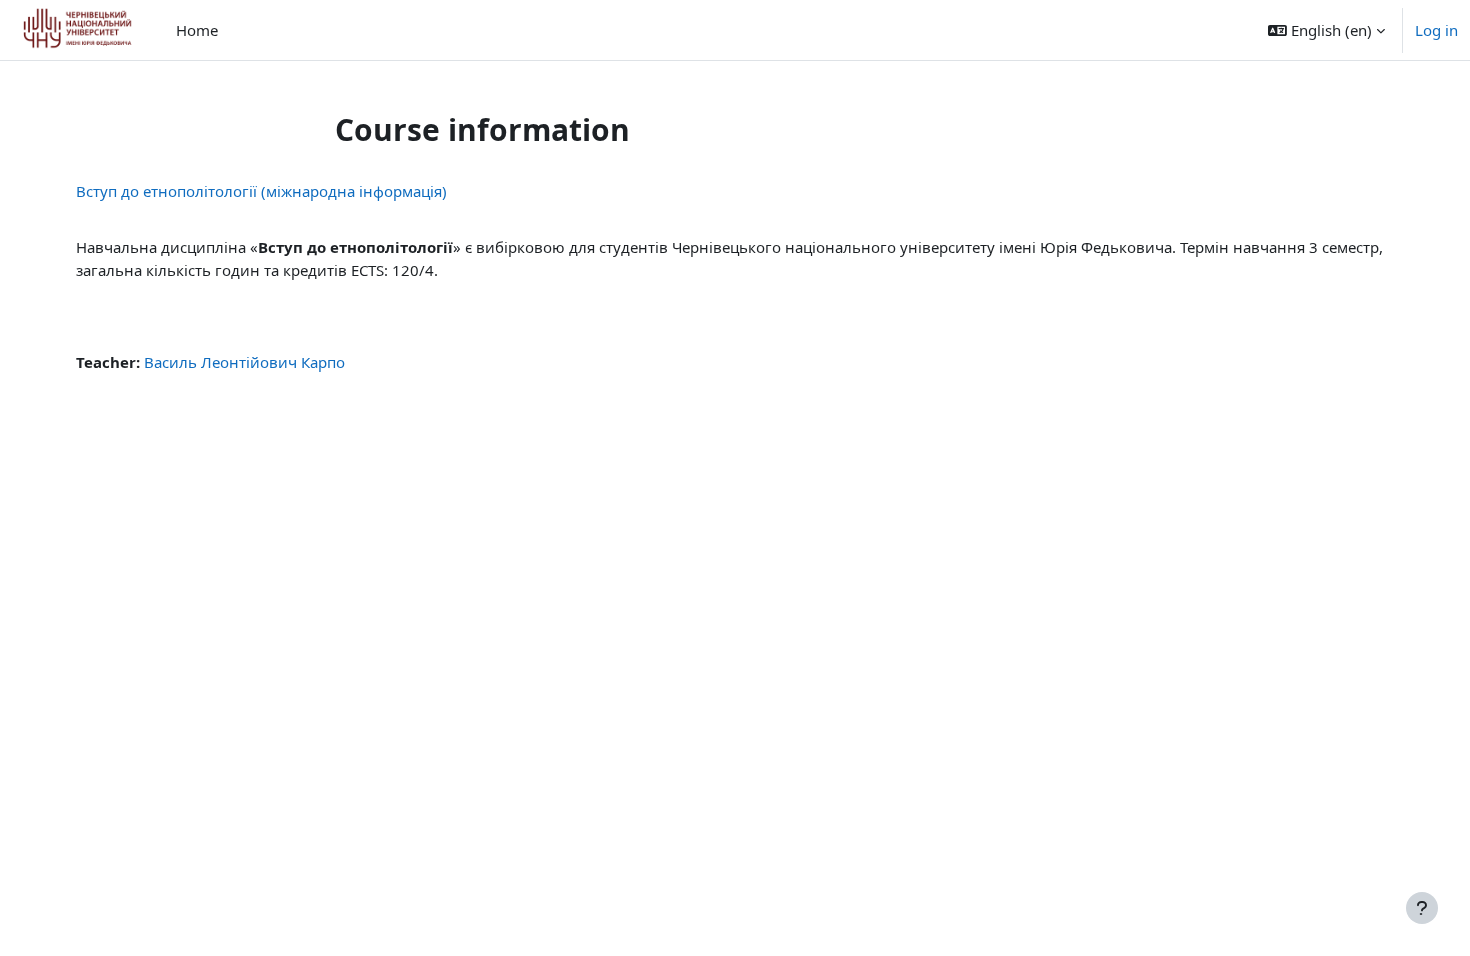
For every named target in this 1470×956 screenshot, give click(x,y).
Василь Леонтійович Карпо (244, 362)
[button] (1326, 30)
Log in (1436, 30)
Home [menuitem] (197, 30)
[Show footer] (1422, 908)
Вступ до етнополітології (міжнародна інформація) (261, 191)
